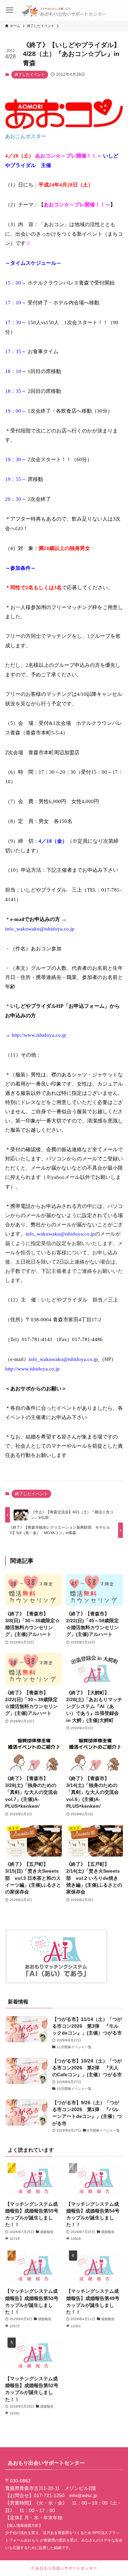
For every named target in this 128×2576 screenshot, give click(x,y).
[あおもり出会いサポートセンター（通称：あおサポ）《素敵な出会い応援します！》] (64, 10)
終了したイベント (30, 74)
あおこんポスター (26, 136)
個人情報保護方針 (24, 2525)
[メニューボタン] (9, 10)
